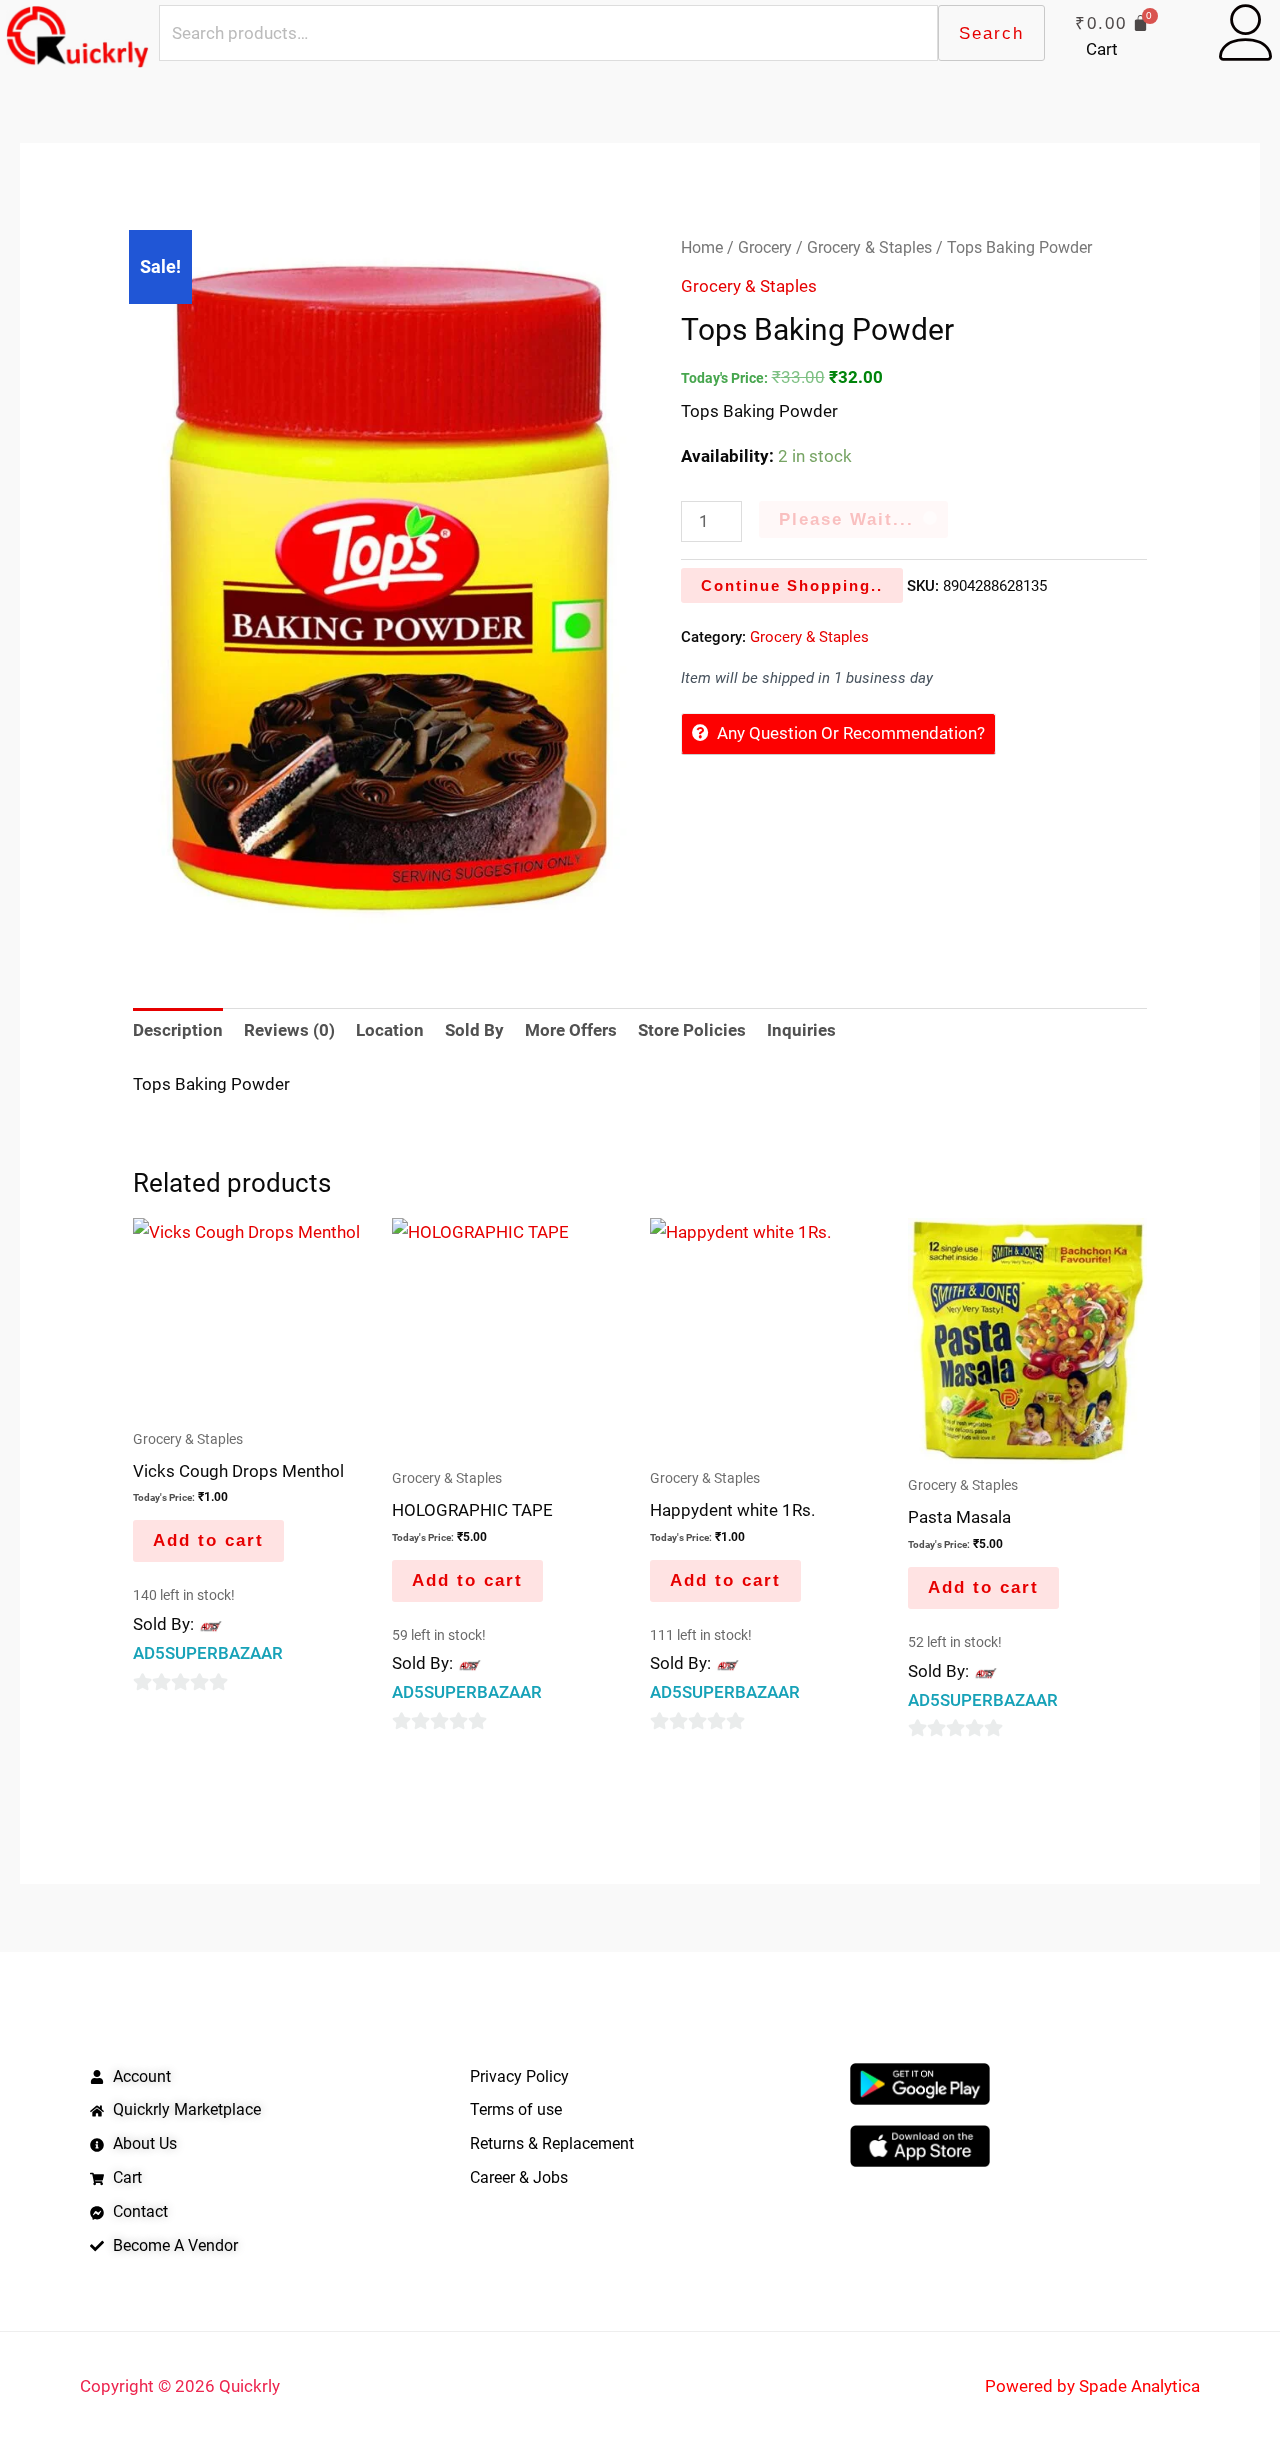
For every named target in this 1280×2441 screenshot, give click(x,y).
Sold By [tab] (474, 1030)
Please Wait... (846, 519)
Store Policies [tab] (692, 1030)
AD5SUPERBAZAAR (208, 1653)
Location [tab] (390, 1030)
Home (702, 247)
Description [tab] (178, 1030)
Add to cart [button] (208, 1540)
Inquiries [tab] (801, 1030)
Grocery (765, 247)
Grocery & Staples (869, 247)
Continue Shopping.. (792, 585)
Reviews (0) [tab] (289, 1030)
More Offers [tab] (571, 1030)
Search (991, 33)
